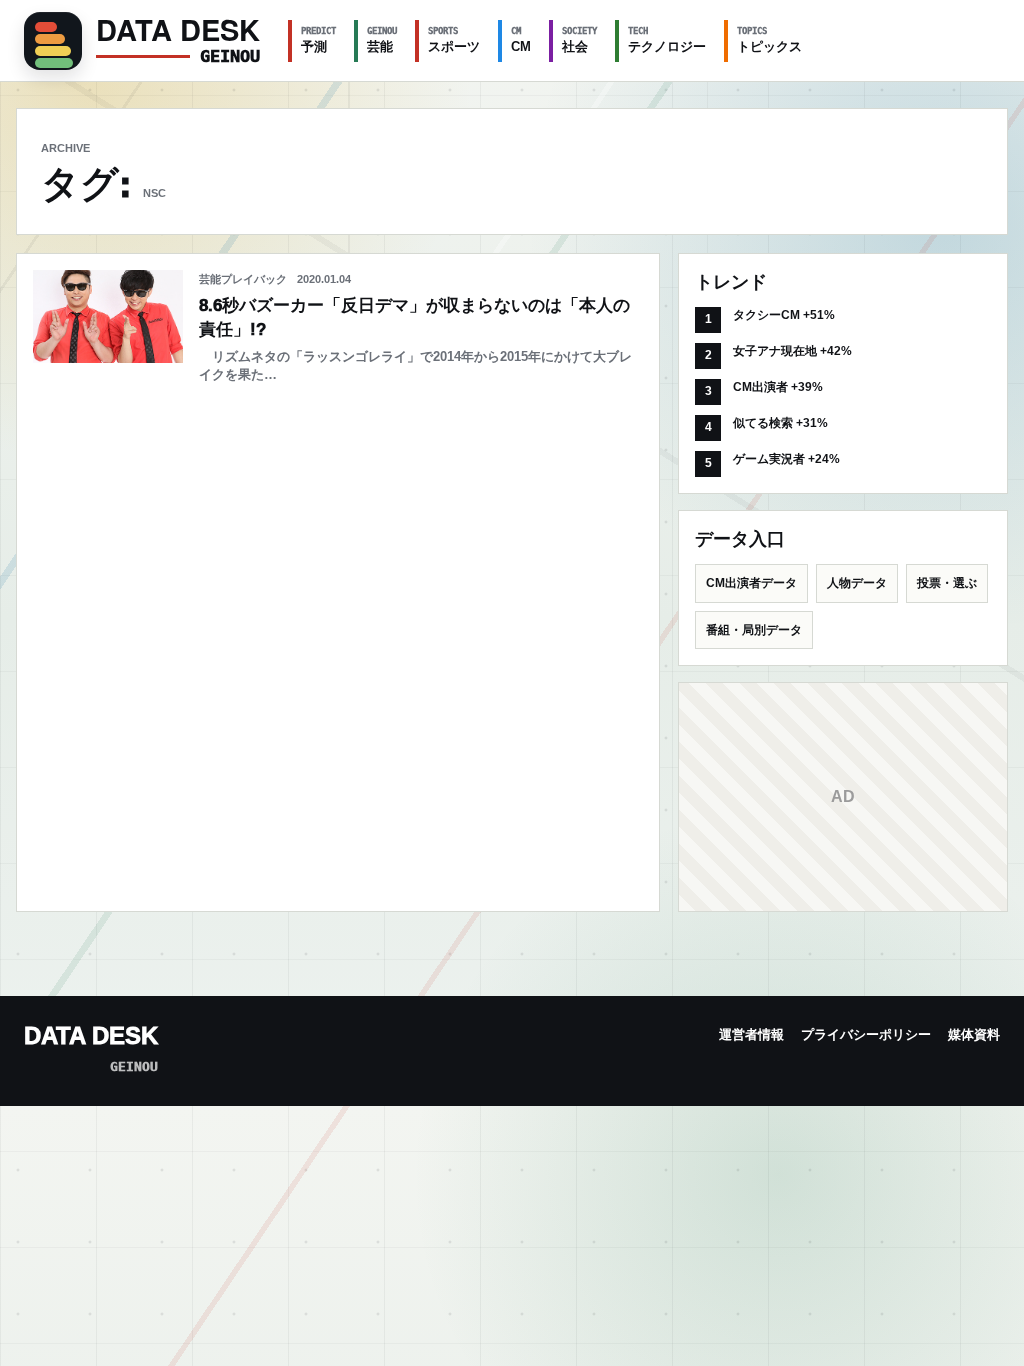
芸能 (382, 40)
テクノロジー (667, 40)
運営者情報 (751, 1034)
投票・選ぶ (947, 583)
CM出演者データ (751, 583)
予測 (318, 40)
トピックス (769, 40)
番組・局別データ (754, 630)
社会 (579, 40)
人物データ (857, 583)
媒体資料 (974, 1034)
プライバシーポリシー (866, 1034)
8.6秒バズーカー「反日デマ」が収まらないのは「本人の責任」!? (414, 317)
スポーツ (454, 40)
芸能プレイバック (243, 279)
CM (521, 40)
